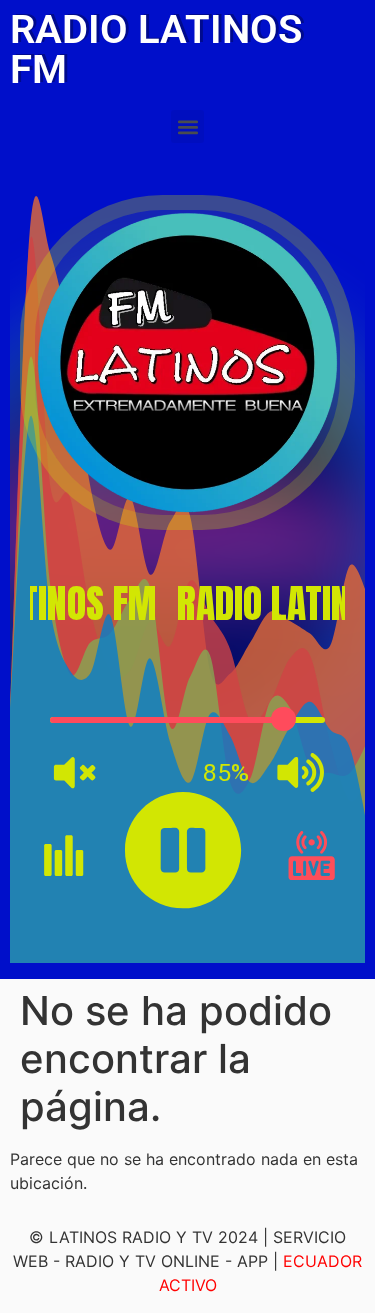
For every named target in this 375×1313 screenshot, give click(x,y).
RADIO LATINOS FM (156, 49)
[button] (187, 126)
